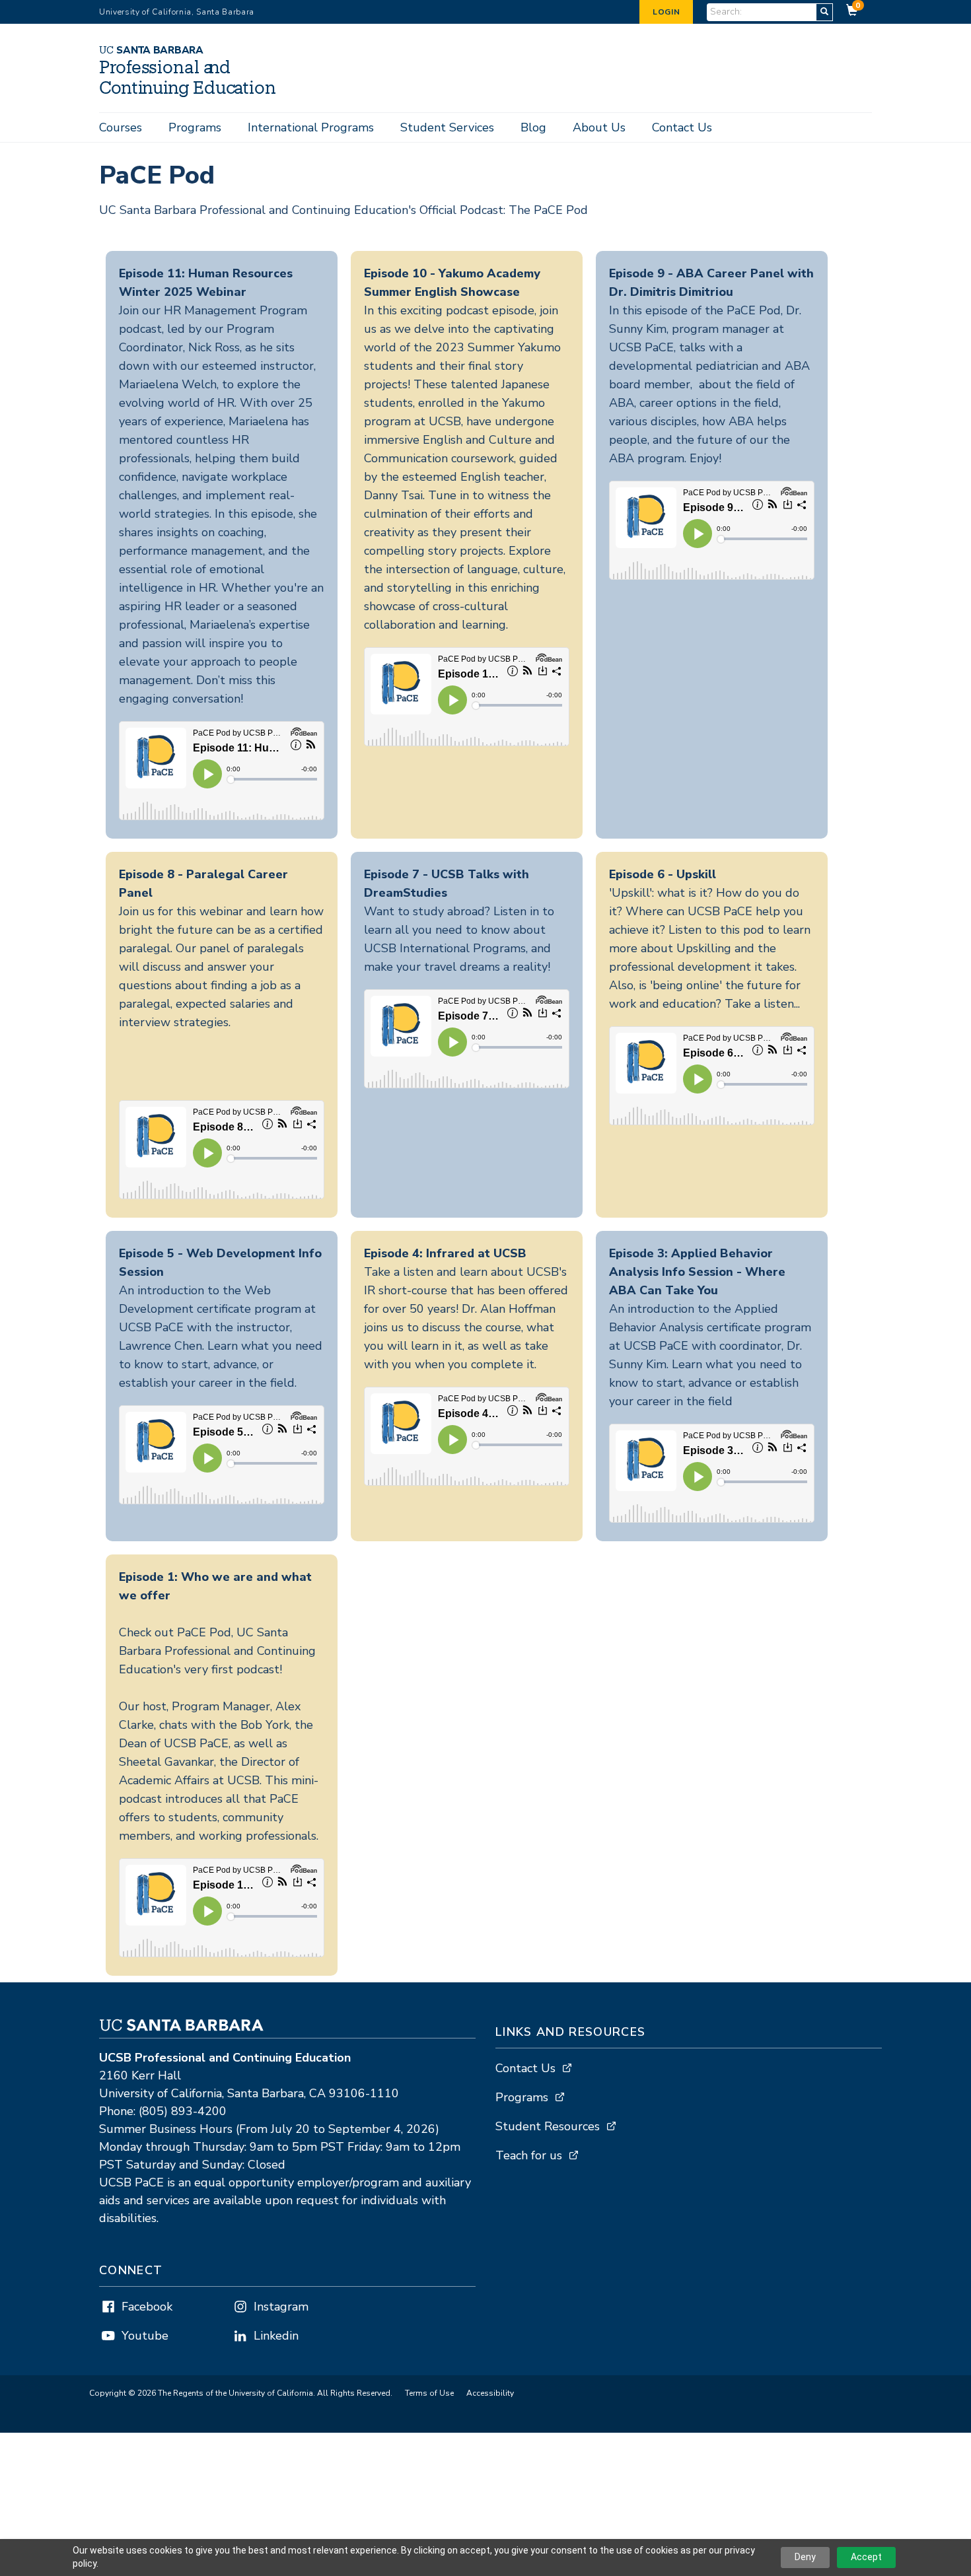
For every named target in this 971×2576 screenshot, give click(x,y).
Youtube (145, 2336)
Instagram (281, 2307)
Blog (533, 127)
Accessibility (490, 2393)
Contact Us (682, 127)
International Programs (311, 127)
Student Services (447, 127)
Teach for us (529, 2155)
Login (666, 12)
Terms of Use (429, 2393)
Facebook (147, 2307)
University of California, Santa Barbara (177, 12)
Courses (121, 127)
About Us (599, 127)
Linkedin (276, 2336)
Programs (195, 127)
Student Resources (548, 2126)
